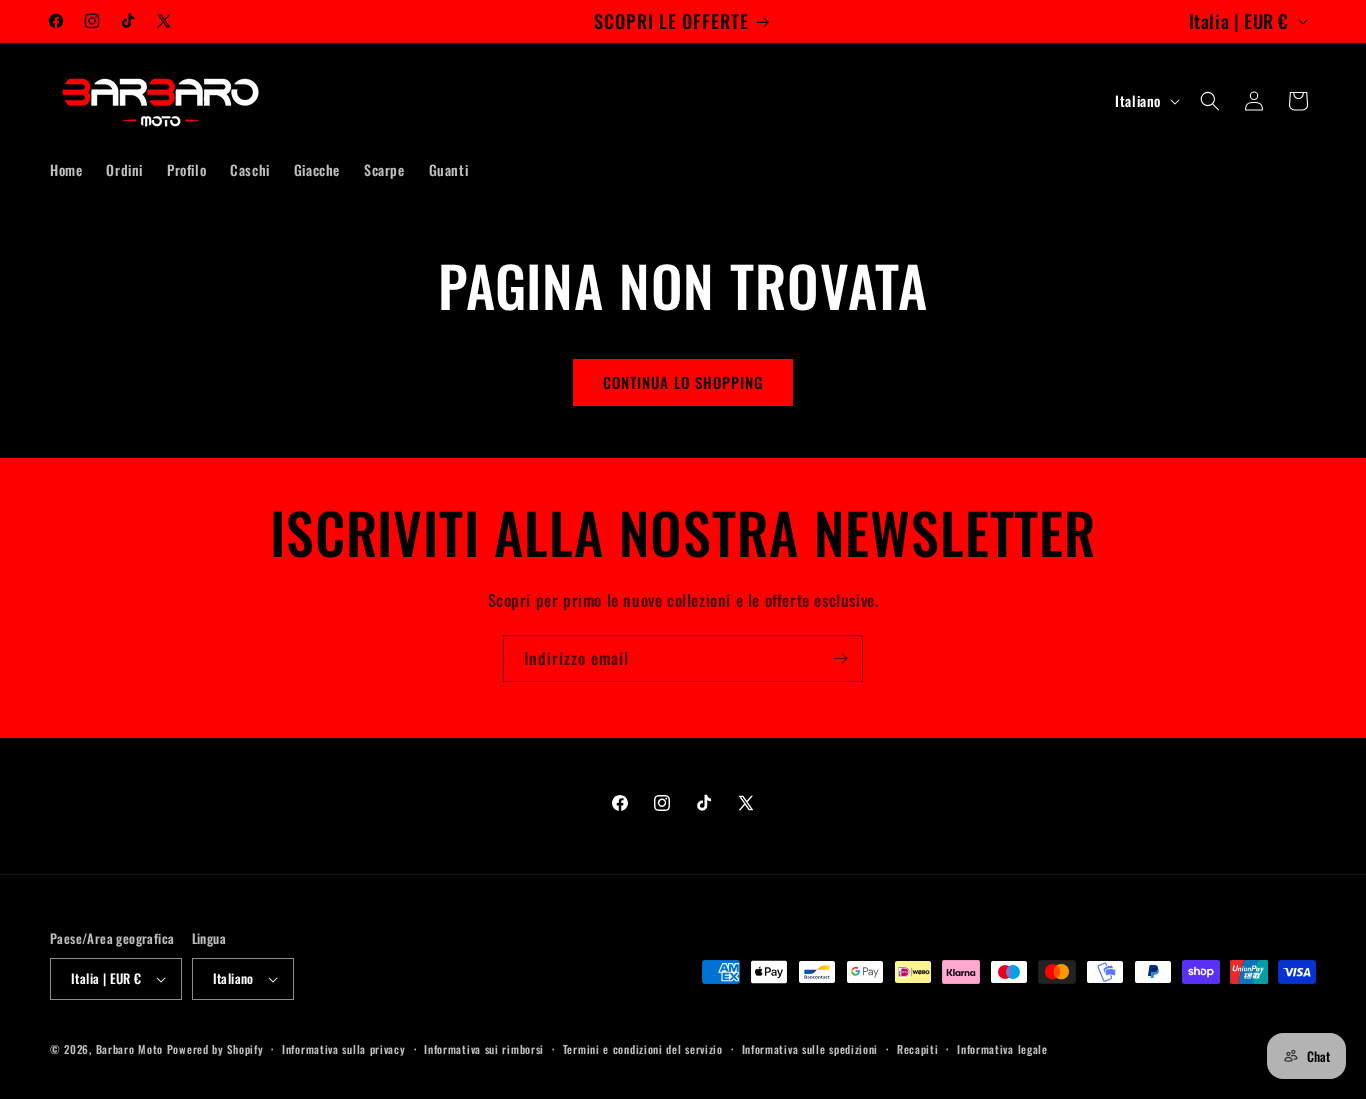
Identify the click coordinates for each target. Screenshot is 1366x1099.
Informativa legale (1002, 1049)
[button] (1210, 101)
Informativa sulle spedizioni (810, 1049)
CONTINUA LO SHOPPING (683, 382)
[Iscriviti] (840, 658)
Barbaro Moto (129, 1049)
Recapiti (918, 1049)
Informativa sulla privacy (344, 1049)
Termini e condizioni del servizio (643, 1049)
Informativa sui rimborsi (484, 1049)
